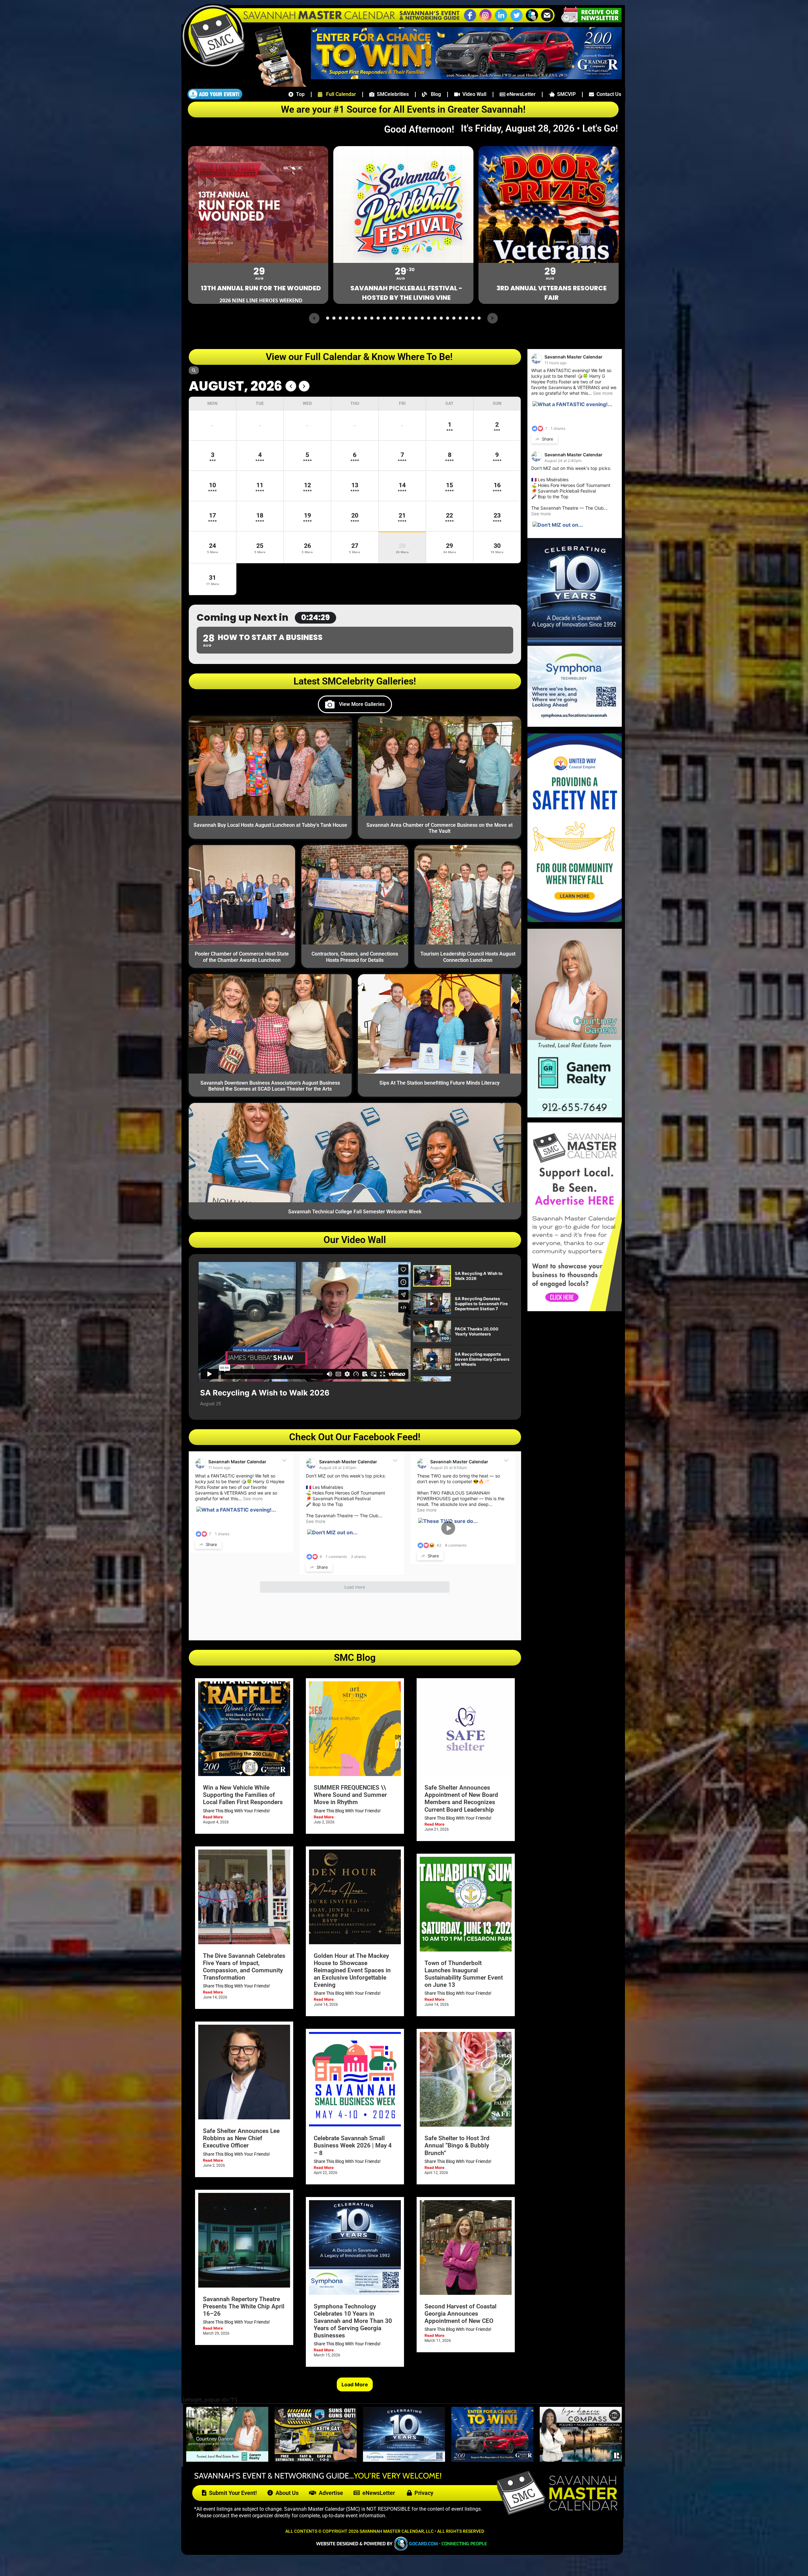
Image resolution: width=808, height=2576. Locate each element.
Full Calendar (339, 94)
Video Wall (473, 94)
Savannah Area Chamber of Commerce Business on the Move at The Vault (440, 828)
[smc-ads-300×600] (575, 1309)
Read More (213, 1817)
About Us (286, 2493)
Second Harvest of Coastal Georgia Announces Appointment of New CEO (460, 2314)
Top (299, 94)
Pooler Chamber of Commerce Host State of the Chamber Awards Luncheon (242, 957)
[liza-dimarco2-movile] (581, 2460)
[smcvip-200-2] (276, 85)
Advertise (330, 2493)
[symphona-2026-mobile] (404, 2460)
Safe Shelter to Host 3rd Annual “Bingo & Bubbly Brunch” (457, 2145)
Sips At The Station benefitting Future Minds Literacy (440, 1083)
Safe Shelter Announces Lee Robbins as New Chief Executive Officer (241, 2138)
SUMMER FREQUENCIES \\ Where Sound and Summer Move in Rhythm (350, 1795)
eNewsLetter (520, 94)
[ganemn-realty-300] (575, 1116)
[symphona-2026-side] (575, 725)
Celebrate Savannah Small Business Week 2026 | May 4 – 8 (353, 2145)
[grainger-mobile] (492, 2460)
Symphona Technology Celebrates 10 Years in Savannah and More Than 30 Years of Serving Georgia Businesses (353, 2321)
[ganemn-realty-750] (227, 2460)
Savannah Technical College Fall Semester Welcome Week (355, 1212)
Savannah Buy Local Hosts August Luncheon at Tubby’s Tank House (270, 825)
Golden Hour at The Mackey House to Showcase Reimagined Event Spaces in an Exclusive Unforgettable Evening (352, 1970)
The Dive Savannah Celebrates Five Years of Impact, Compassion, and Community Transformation (244, 1967)
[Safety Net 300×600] (575, 920)
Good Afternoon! (421, 129)
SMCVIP (565, 94)
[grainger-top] (466, 77)
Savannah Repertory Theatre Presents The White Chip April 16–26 (244, 2306)
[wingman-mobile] (316, 2460)
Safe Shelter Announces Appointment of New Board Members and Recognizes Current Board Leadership (461, 1798)
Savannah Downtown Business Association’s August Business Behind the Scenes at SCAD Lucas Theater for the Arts (270, 1086)
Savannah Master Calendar (237, 1462)
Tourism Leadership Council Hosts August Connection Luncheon (468, 957)
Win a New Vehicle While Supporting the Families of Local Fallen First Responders (243, 1795)
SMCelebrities (392, 94)
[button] (532, 21)
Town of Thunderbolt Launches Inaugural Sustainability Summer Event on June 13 (464, 1974)
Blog (434, 94)
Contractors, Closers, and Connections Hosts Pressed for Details (355, 957)
